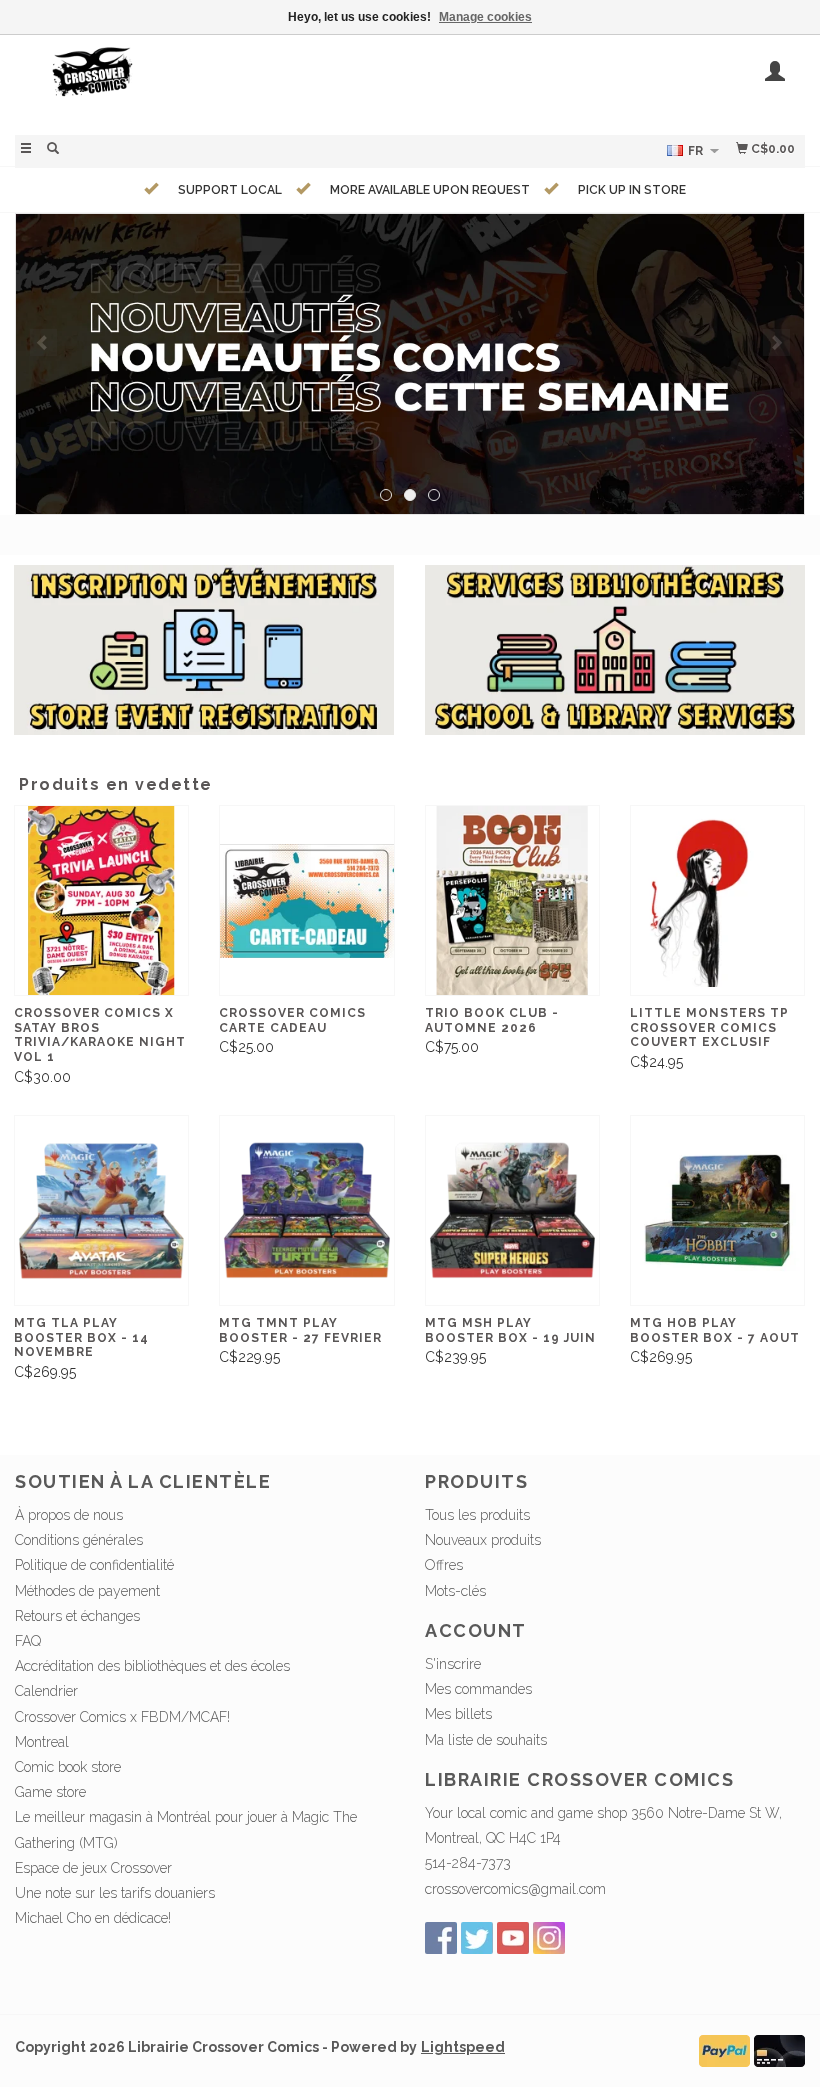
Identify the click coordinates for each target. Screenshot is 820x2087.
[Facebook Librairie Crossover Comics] (441, 1938)
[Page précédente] (43, 342)
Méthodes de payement (87, 1591)
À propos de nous (69, 1515)
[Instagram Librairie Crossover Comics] (549, 1938)
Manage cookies (485, 17)
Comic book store (68, 1767)
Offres (444, 1565)
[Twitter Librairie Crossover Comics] (477, 1938)
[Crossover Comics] (212, 82)
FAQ (28, 1641)
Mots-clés (455, 1591)
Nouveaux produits (483, 1540)
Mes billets (458, 1714)
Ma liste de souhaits (486, 1740)
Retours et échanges (77, 1616)
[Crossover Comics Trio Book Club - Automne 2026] (512, 900)
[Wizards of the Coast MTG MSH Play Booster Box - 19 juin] (512, 1210)
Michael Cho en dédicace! (93, 1918)
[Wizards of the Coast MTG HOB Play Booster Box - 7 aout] (717, 1210)
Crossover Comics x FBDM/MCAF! (122, 1717)
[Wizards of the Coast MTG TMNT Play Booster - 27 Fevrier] (306, 1210)
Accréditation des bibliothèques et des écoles (152, 1666)
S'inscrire (453, 1664)
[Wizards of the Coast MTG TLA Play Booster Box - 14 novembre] (101, 1210)
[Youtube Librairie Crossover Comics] (513, 1938)
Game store (50, 1792)
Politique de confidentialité (94, 1565)
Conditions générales (79, 1540)
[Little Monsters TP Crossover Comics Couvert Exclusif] (717, 900)
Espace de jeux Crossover (93, 1868)
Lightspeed (463, 2047)
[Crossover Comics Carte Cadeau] (306, 900)
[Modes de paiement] (724, 2049)
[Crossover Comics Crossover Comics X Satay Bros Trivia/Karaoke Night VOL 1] (101, 900)
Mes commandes (478, 1689)
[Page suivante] (776, 342)
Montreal (42, 1742)
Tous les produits (477, 1515)
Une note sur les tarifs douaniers (115, 1893)
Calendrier (46, 1691)
